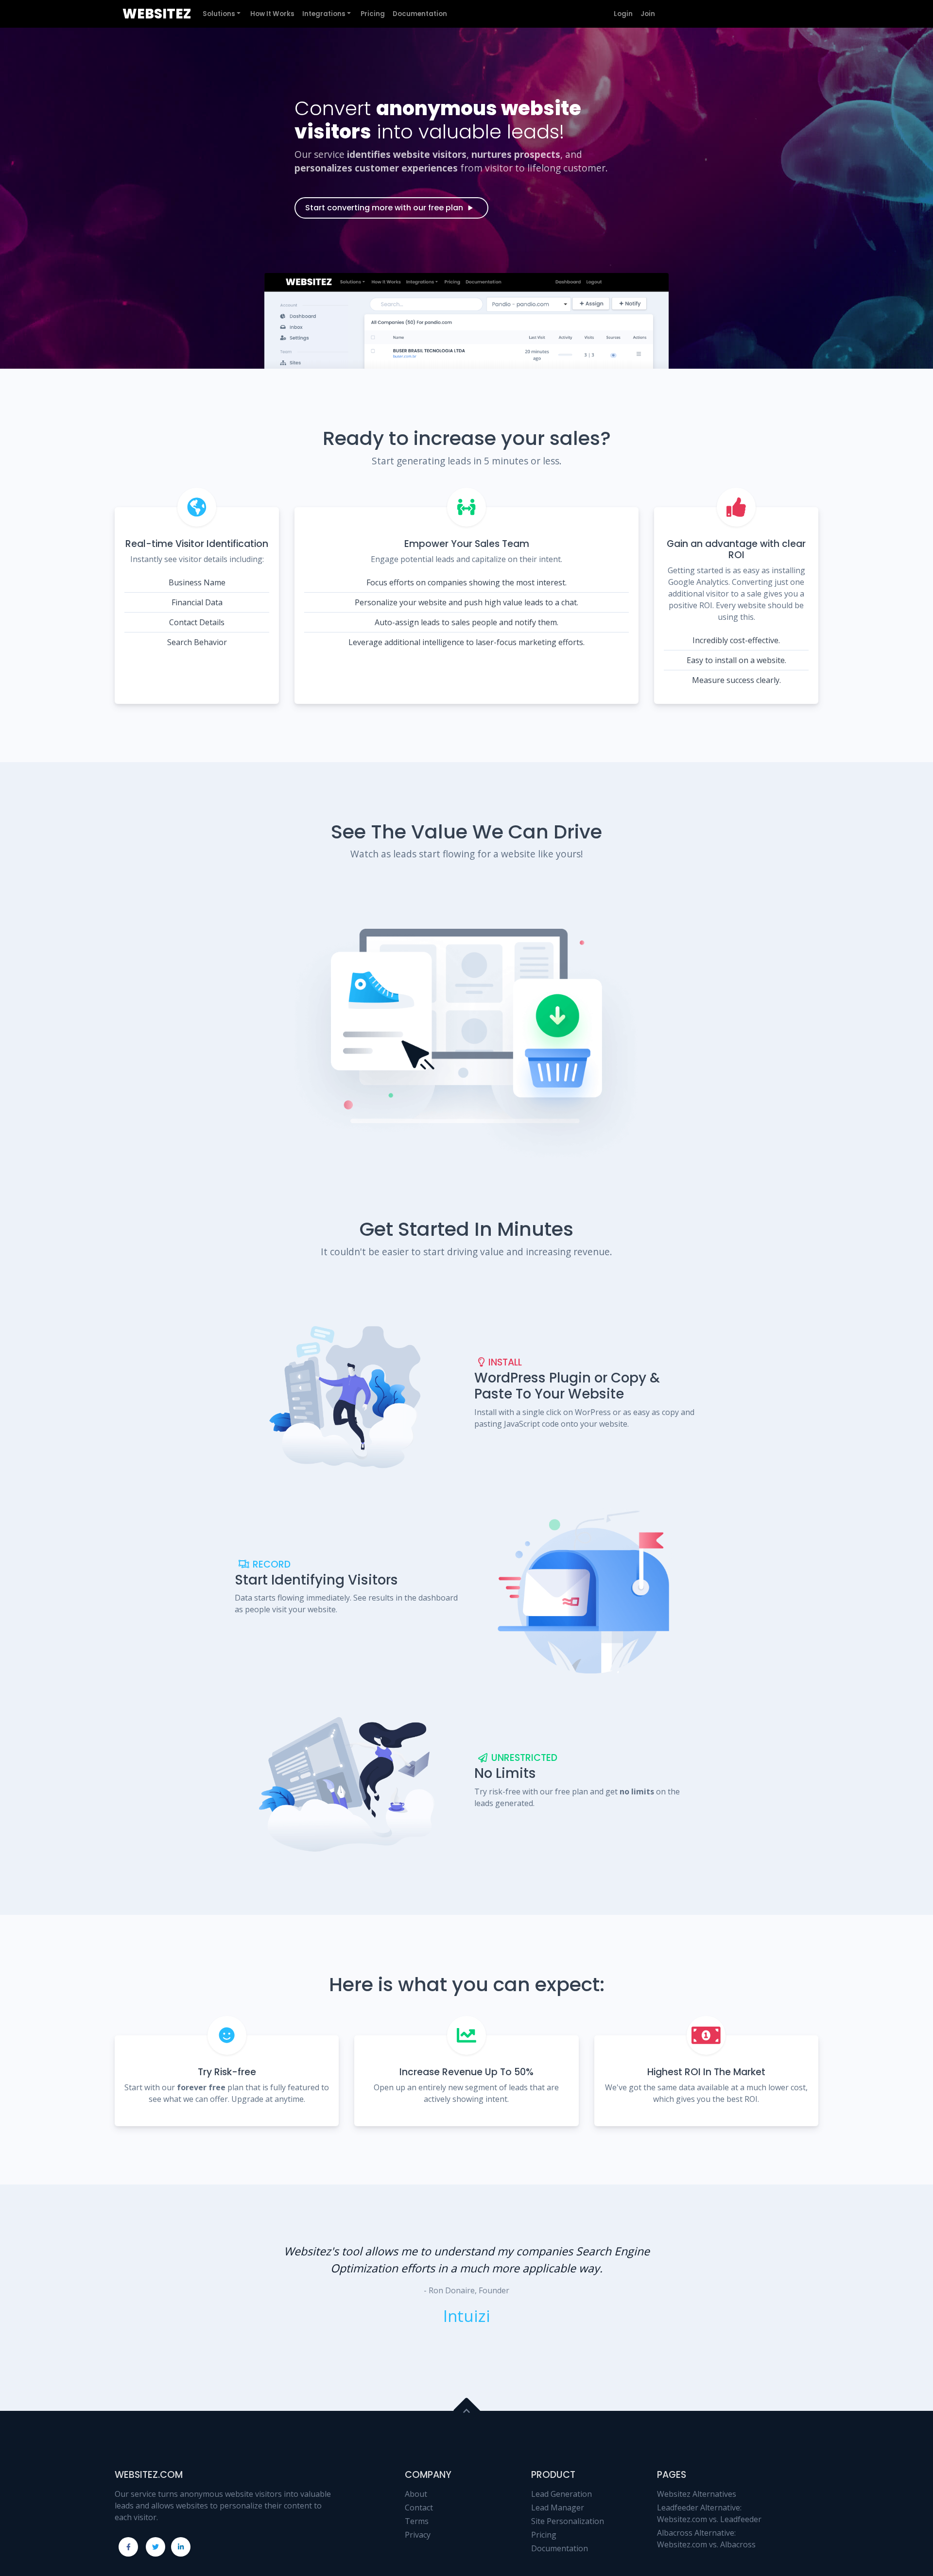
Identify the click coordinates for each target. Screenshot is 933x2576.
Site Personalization (568, 2521)
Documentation (560, 2548)
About (416, 2494)
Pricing (544, 2535)
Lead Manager (558, 2508)
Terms (417, 2521)
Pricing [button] (373, 14)
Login (623, 14)
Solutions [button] (219, 14)
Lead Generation (562, 2494)
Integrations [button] (324, 14)
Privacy (418, 2535)
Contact (419, 2508)
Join (648, 14)
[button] (250, 2298)
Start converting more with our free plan (384, 208)
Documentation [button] (420, 14)
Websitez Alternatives (697, 2494)
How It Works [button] (272, 14)
